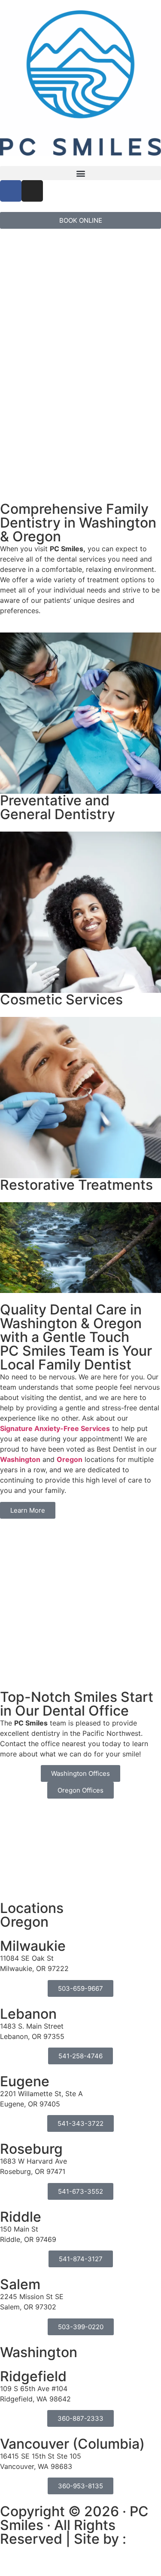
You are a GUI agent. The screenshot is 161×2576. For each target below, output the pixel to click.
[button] (80, 173)
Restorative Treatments (76, 1185)
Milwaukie (33, 1946)
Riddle (21, 2217)
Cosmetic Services (61, 999)
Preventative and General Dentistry (58, 807)
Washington (20, 1459)
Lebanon (28, 2014)
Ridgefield (33, 2376)
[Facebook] (11, 191)
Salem (20, 2284)
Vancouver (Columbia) (72, 2444)
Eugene (25, 2081)
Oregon (70, 1459)
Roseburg (31, 2149)
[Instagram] (32, 191)
